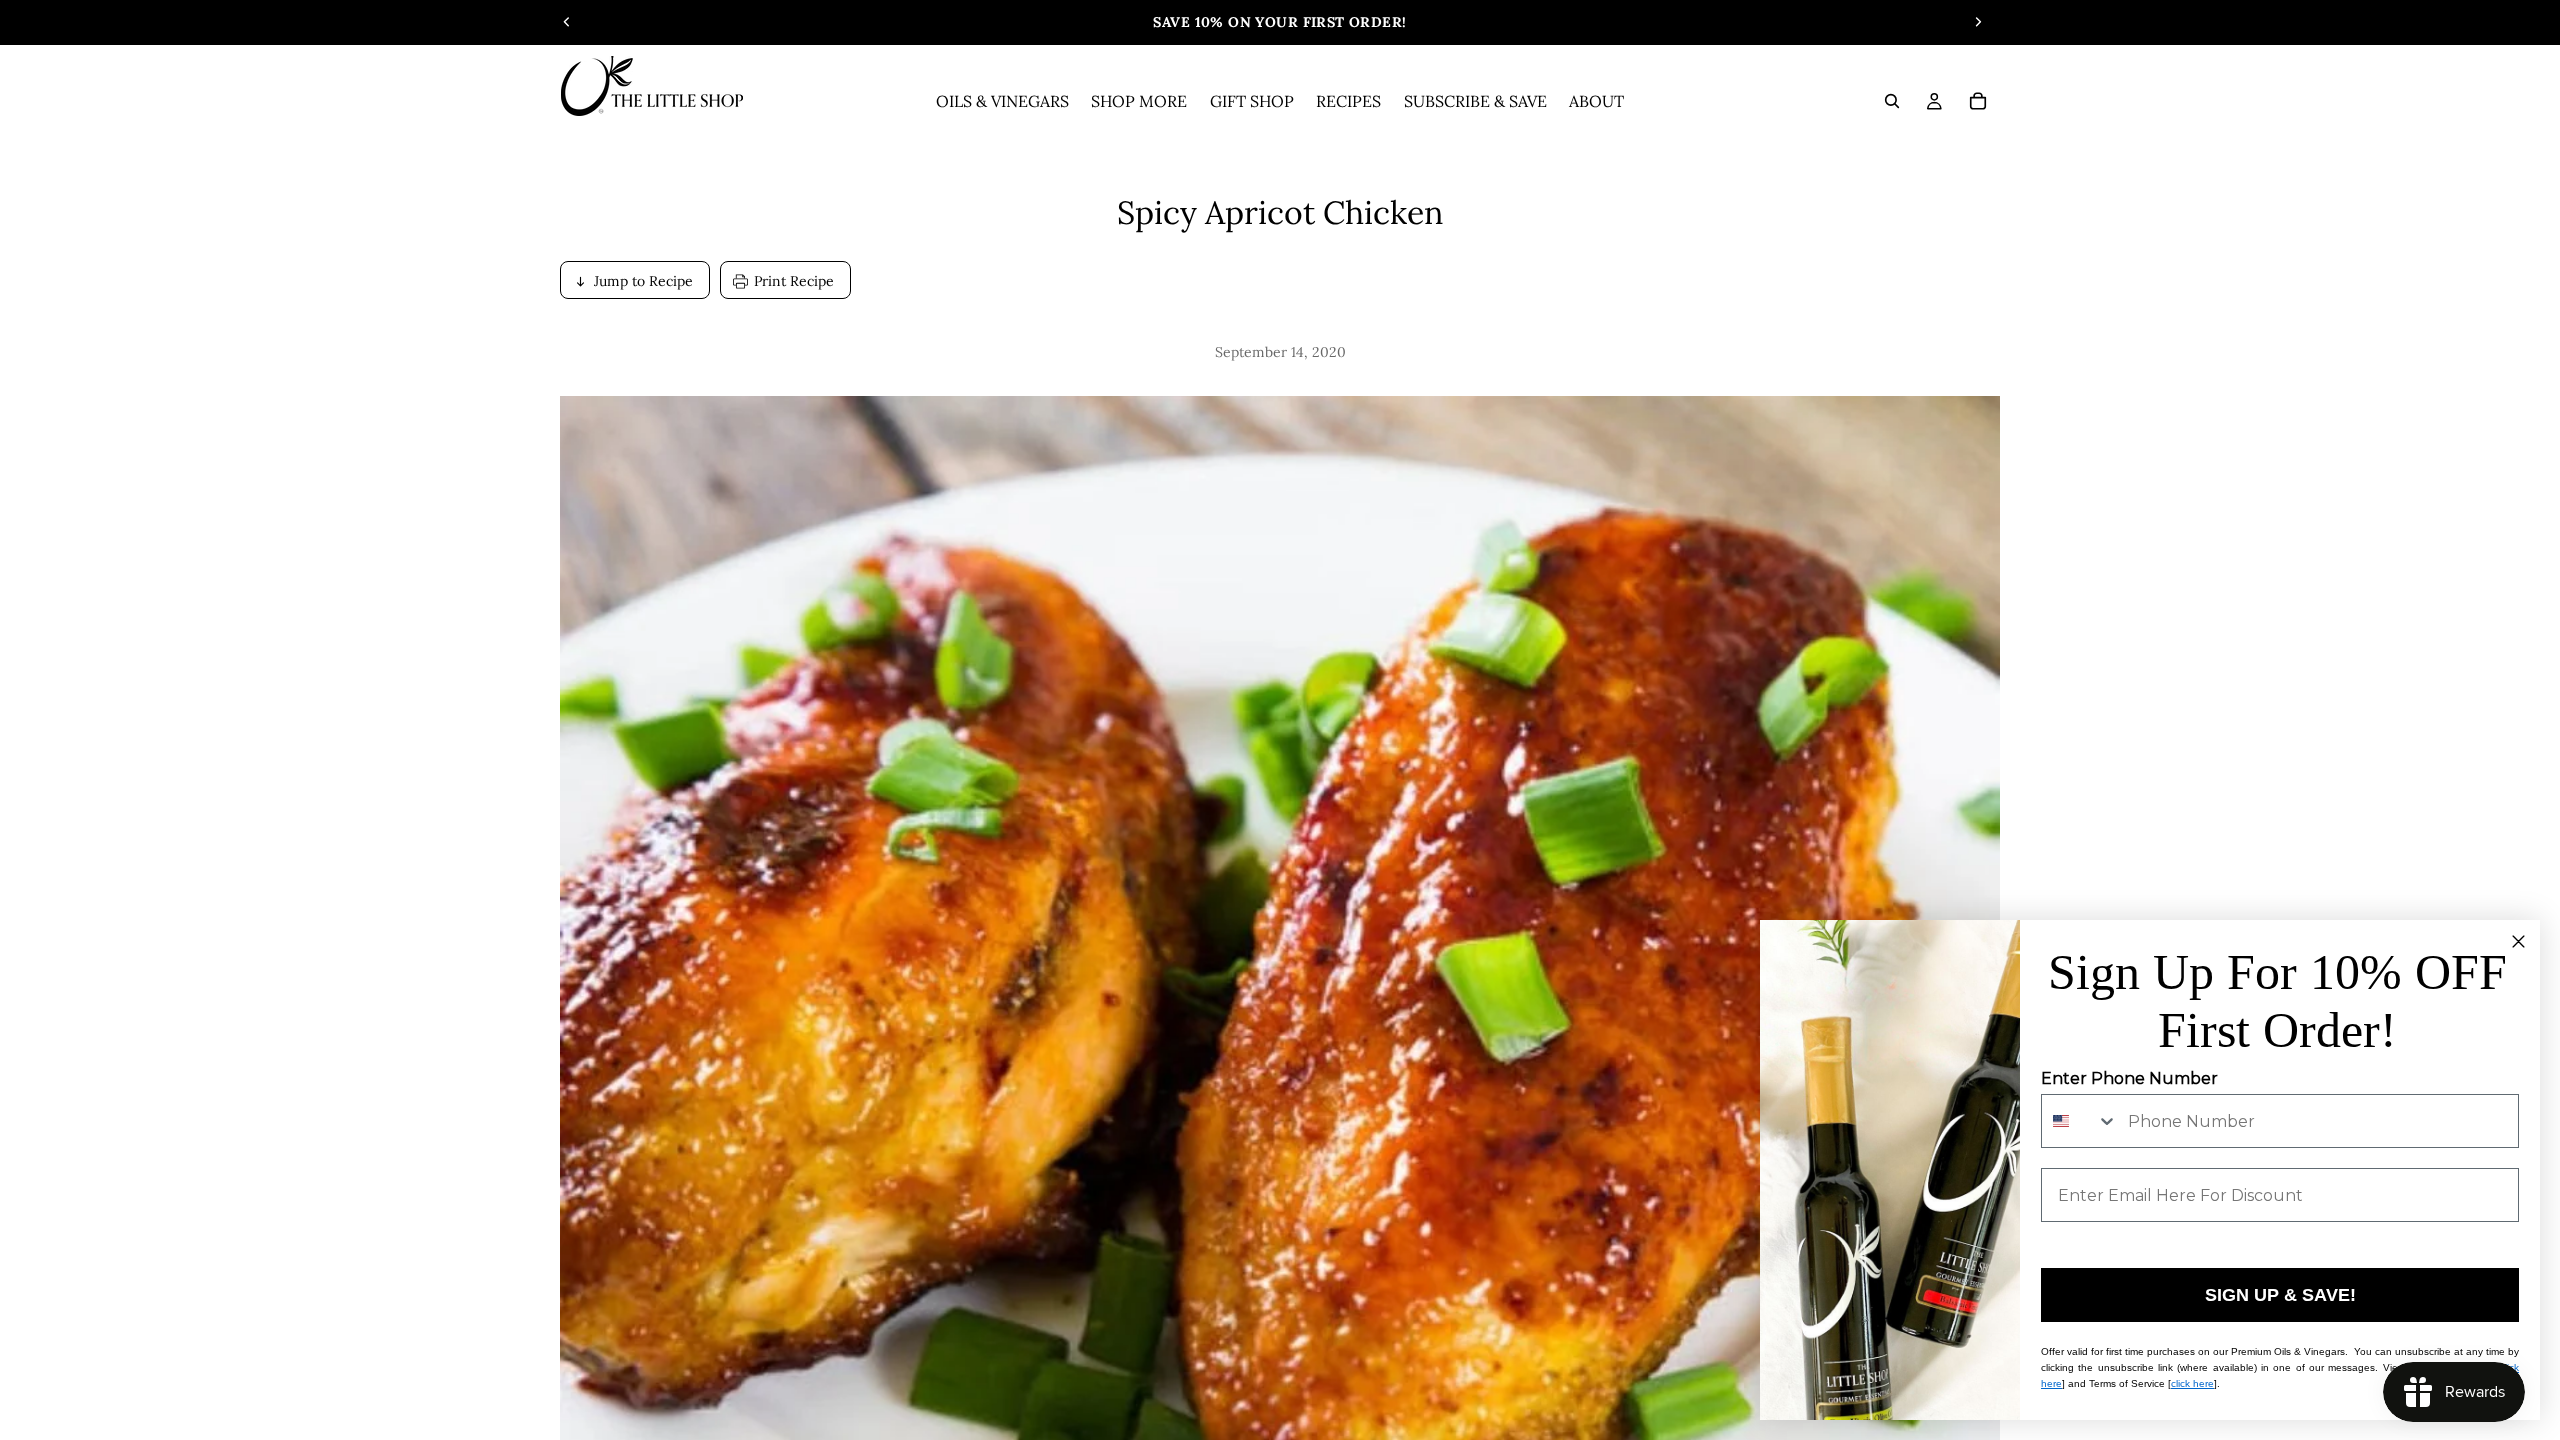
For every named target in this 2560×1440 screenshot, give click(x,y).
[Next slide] (1978, 22)
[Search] (1892, 101)
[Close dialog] (2518, 941)
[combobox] (2080, 1121)
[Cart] (1978, 101)
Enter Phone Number (2129, 1078)
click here (2192, 1383)
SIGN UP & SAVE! (2280, 1295)
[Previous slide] (567, 22)
